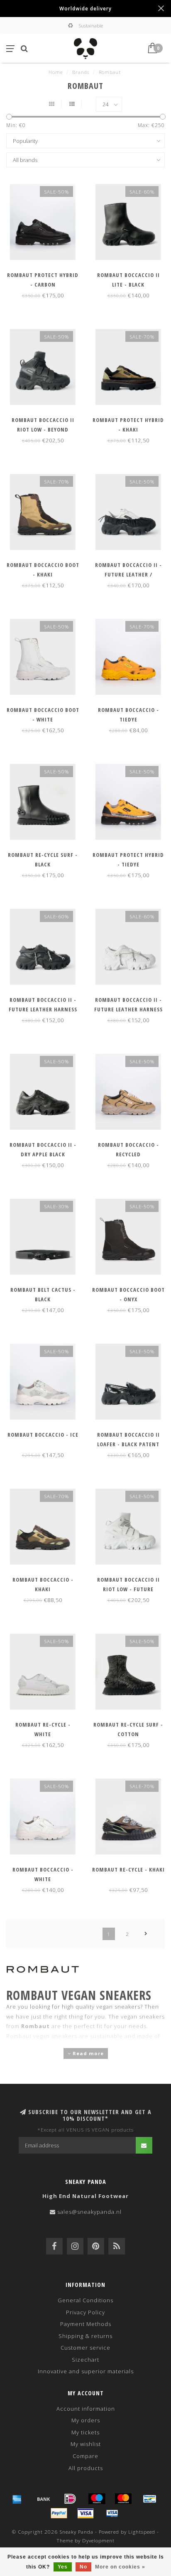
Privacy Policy (85, 2312)
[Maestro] (97, 2499)
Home (56, 72)
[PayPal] (59, 2513)
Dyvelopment (98, 2540)
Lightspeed (142, 2532)
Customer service (85, 2348)
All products (86, 2468)
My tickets (85, 2432)
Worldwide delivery (85, 8)
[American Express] (17, 2499)
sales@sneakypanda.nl (89, 2212)
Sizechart (85, 2360)
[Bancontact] (150, 2499)
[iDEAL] (70, 2499)
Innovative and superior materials (86, 2371)
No (83, 2567)
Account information (86, 2409)
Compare (85, 2456)
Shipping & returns (85, 2336)
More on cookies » (120, 2567)
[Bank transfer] (44, 2499)
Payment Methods (86, 2324)
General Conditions (85, 2300)
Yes (63, 2567)
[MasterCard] (123, 2499)
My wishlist (86, 2444)
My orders (86, 2420)
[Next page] (146, 1934)
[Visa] (85, 2513)
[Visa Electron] (112, 2513)
